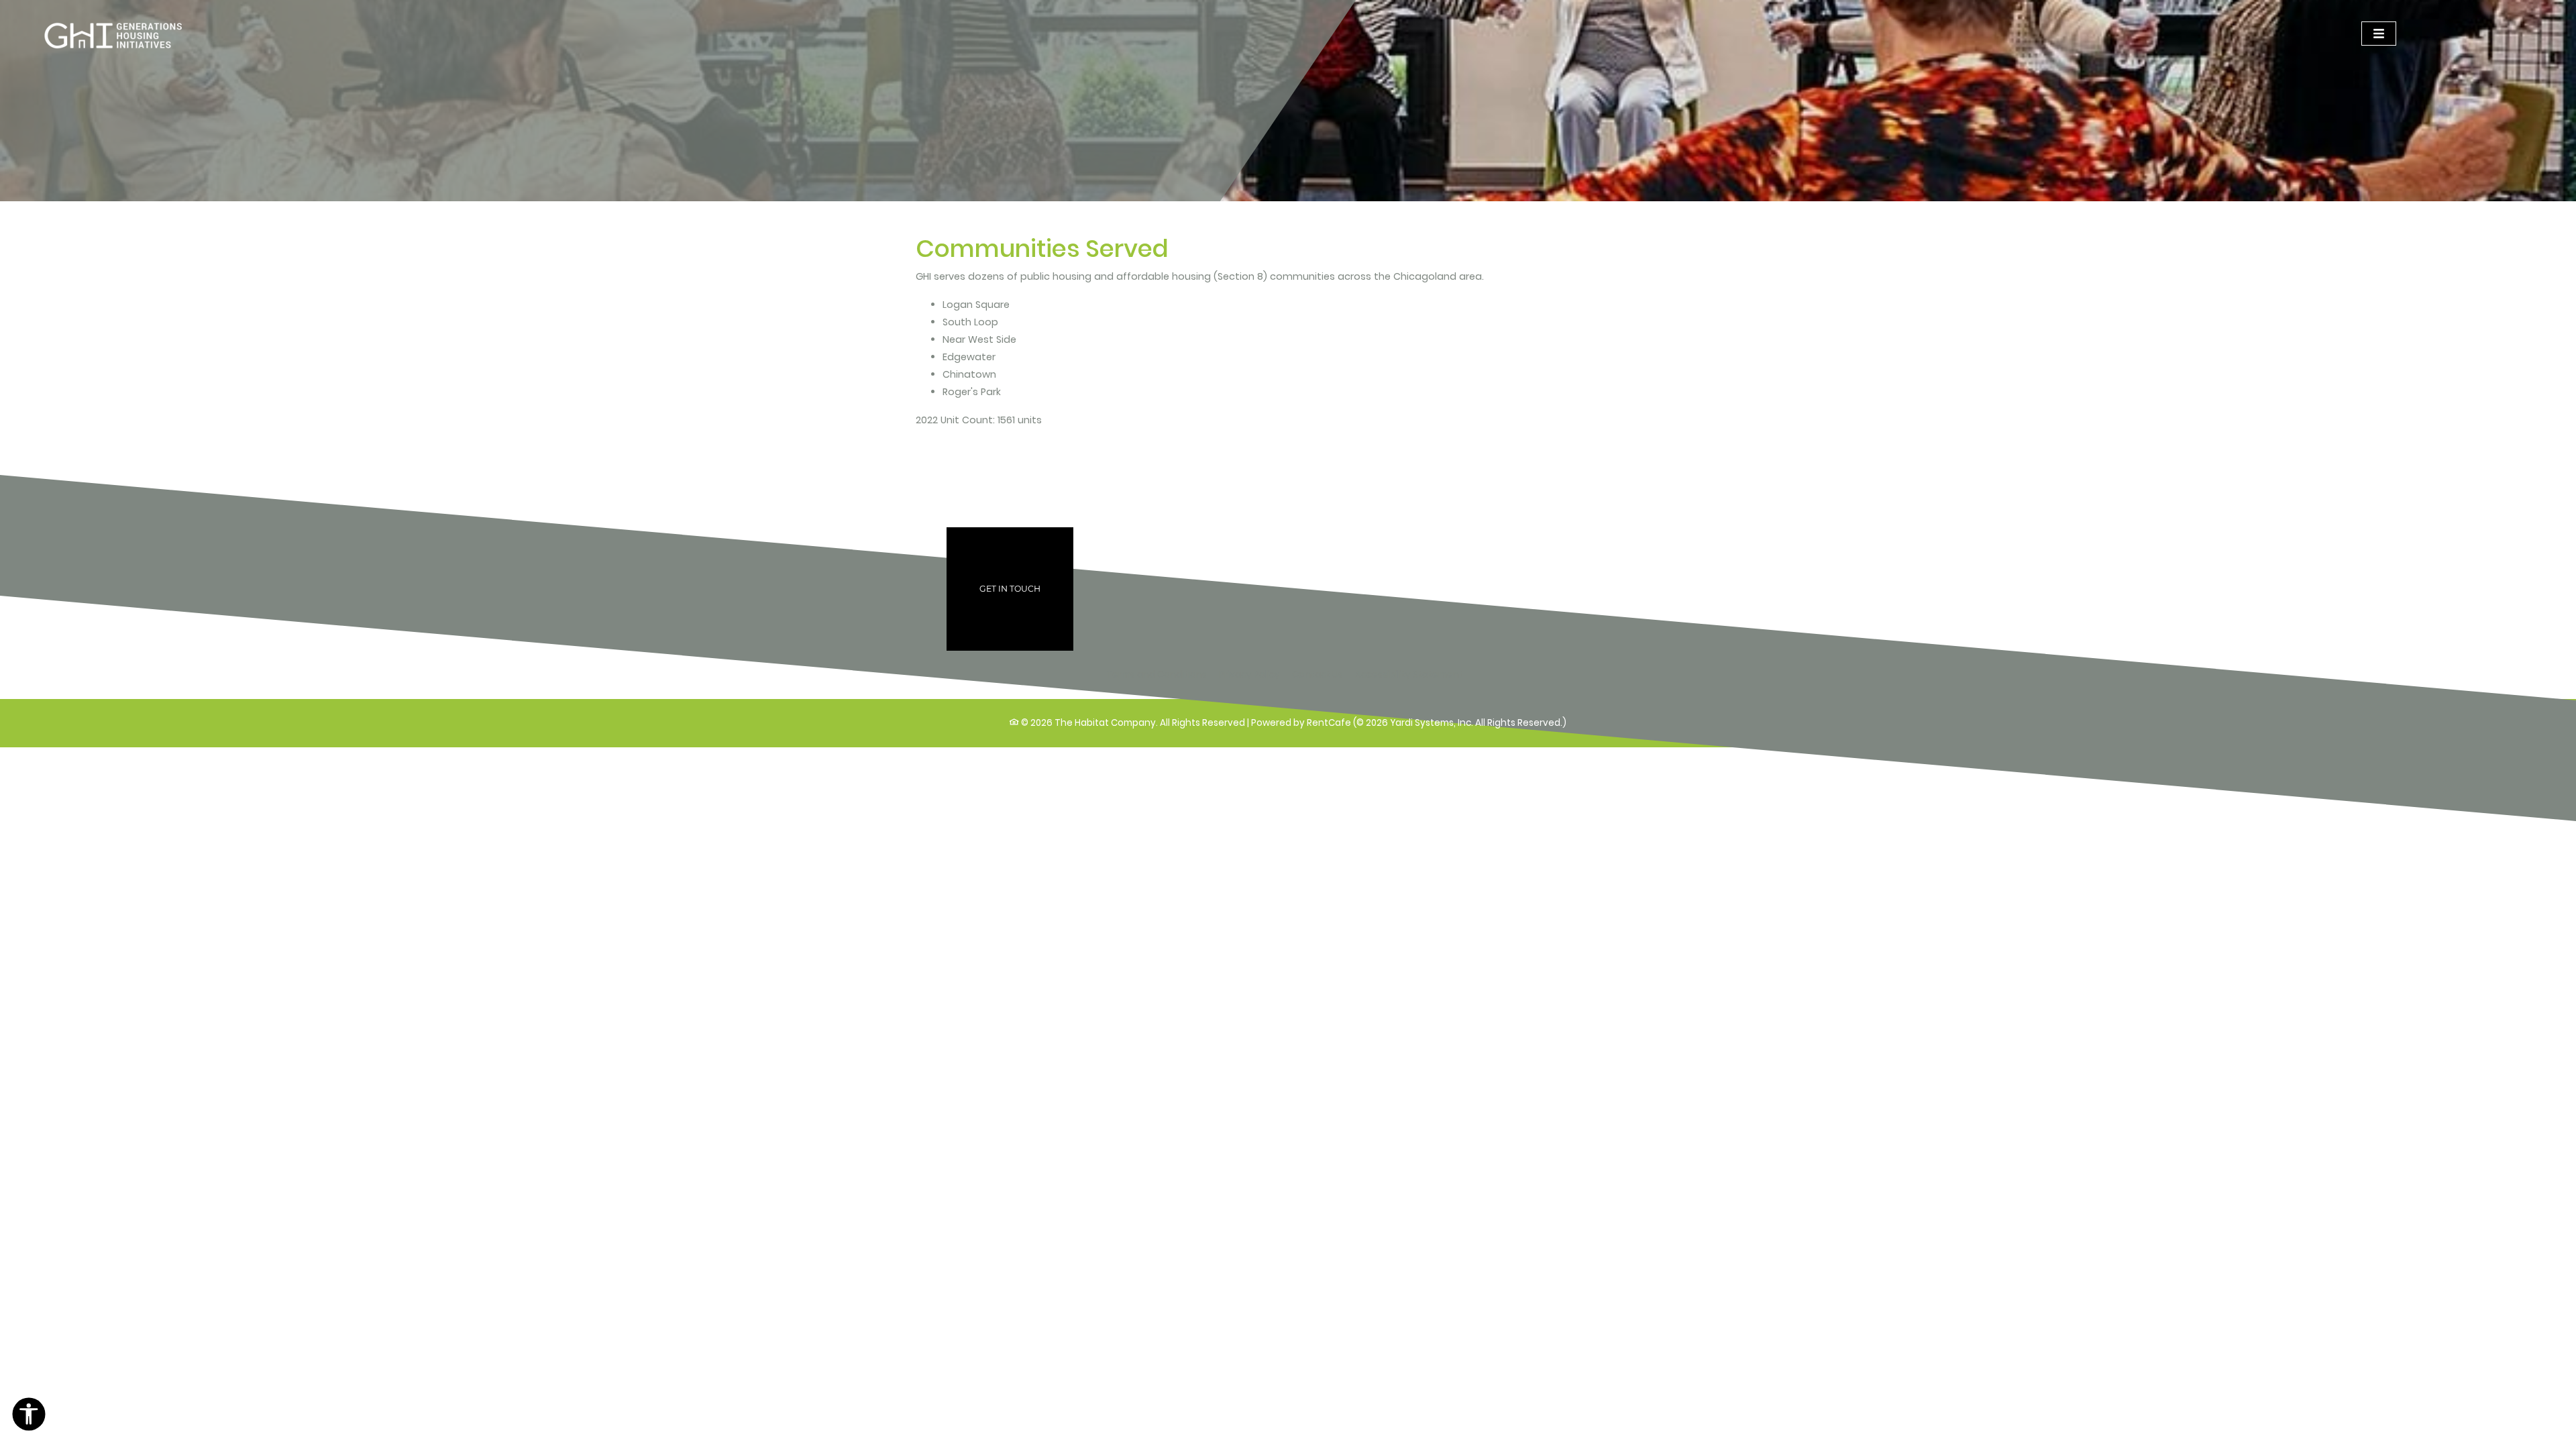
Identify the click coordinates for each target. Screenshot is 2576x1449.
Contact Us (1318, 675)
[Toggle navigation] (2379, 34)
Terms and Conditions (1157, 674)
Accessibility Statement (1409, 674)
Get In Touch (1010, 589)
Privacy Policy (1249, 674)
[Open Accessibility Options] (29, 1417)
